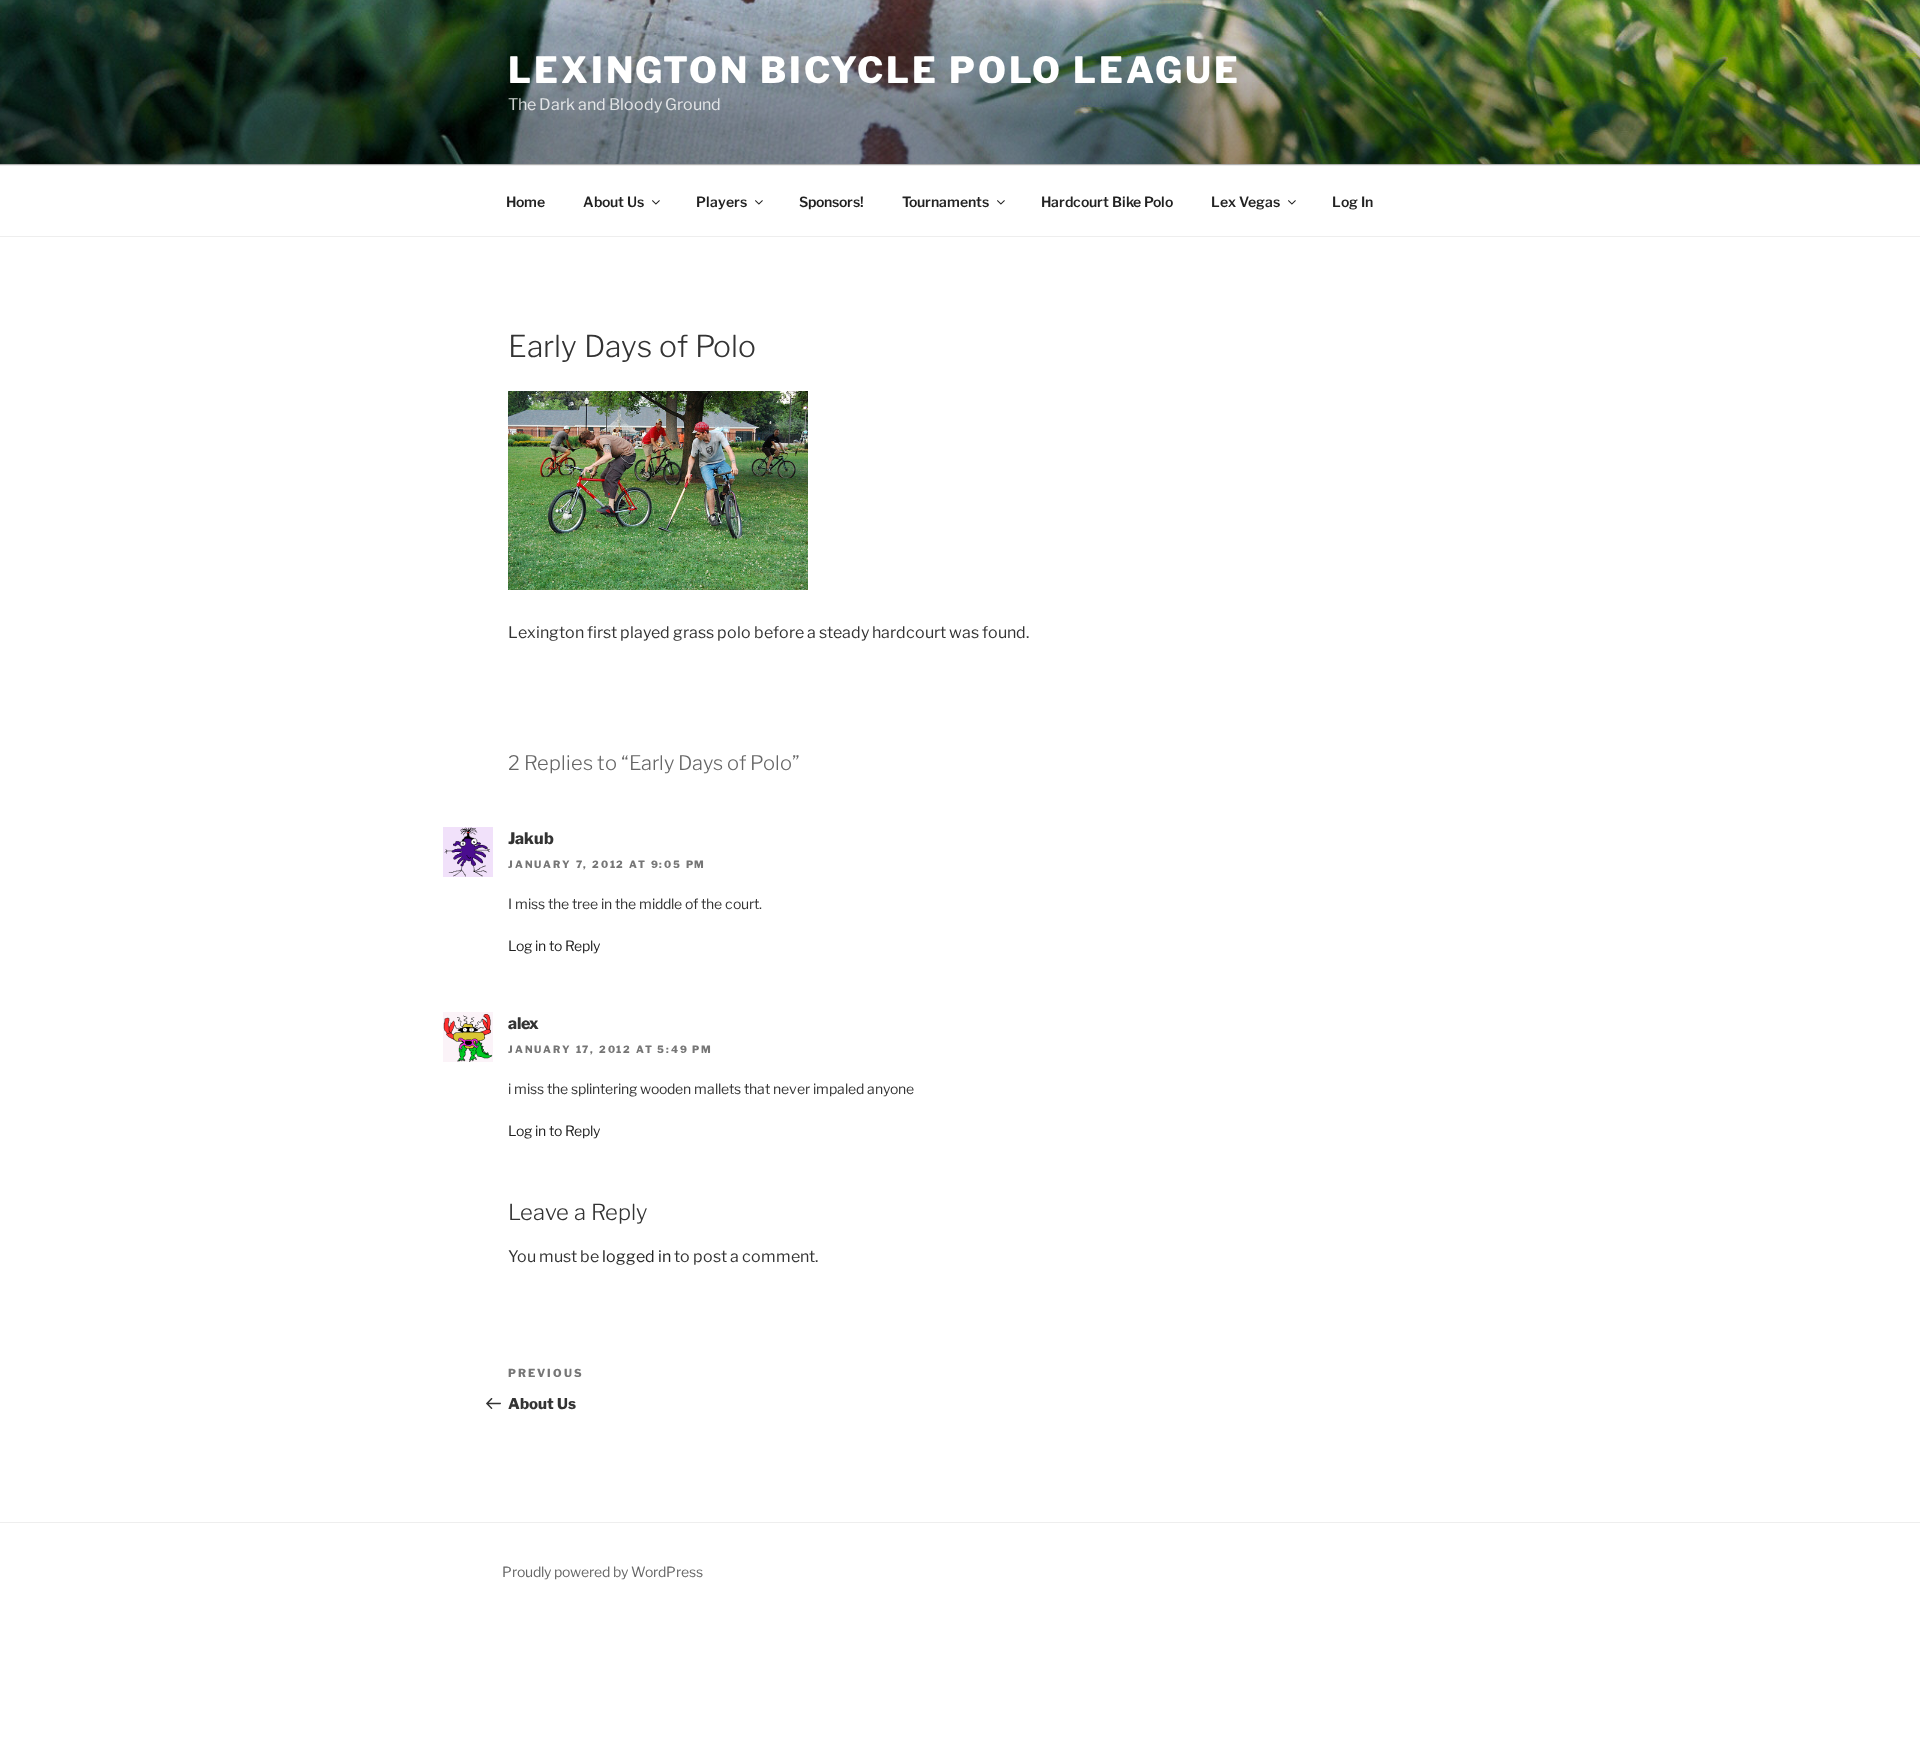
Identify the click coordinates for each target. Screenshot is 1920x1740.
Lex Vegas (1245, 201)
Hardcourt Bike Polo (1107, 201)
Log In (1352, 201)
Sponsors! (831, 201)
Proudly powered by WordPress (602, 1571)
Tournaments (945, 201)
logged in (636, 1256)
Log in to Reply (554, 945)
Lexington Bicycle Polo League (874, 70)
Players (721, 201)
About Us (613, 201)
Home (525, 201)
